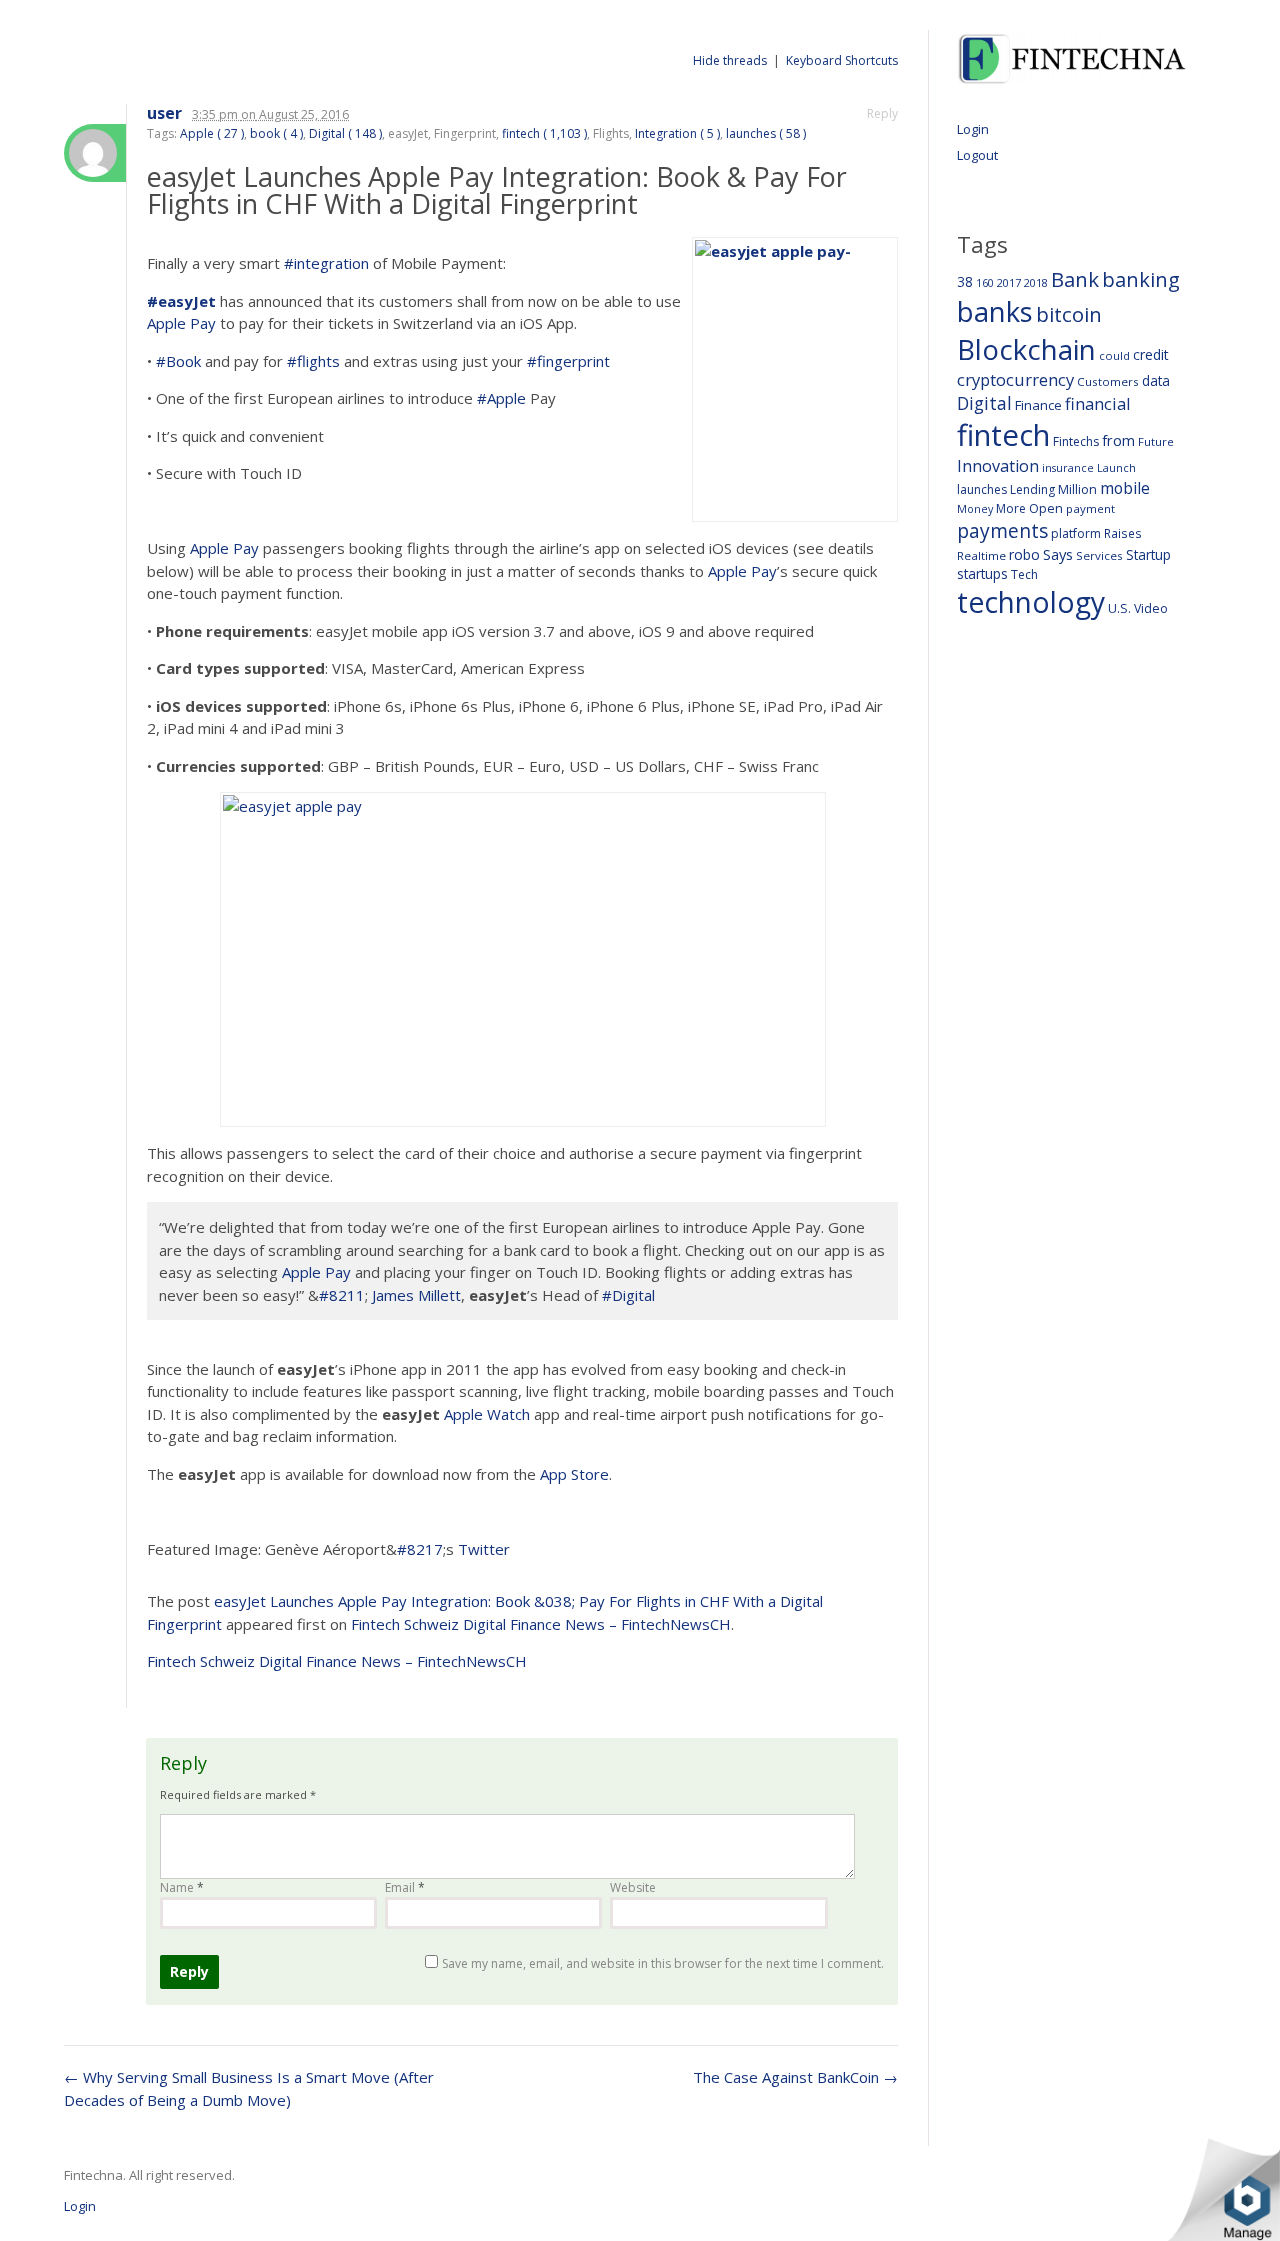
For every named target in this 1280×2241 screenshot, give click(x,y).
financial (1098, 403)
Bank (1075, 279)
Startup (1148, 554)
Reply (882, 113)
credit (1151, 354)
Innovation (998, 466)
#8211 (342, 1295)
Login (973, 129)
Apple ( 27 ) (212, 133)
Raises (1123, 533)
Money (975, 508)
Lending (1032, 489)
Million (1077, 489)
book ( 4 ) (276, 133)
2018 (1036, 282)
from (1118, 440)
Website (633, 1887)
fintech (1003, 435)
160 (985, 283)
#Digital (628, 1295)
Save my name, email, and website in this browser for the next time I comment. (663, 1963)
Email (405, 1887)
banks (995, 311)
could (1114, 355)
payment (1090, 508)
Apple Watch (487, 1414)
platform (1076, 533)
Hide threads (730, 60)
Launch (1116, 467)
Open (1046, 508)
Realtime (981, 555)
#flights (313, 361)
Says (1058, 554)
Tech (1024, 574)
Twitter (484, 1549)
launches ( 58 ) (766, 133)
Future (1156, 441)
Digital (984, 403)
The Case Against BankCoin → (795, 2077)
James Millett (416, 1295)
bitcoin (1069, 314)
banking (1141, 279)
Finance (1038, 405)
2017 (1009, 282)
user (164, 113)
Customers (1108, 381)
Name (182, 1887)
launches (982, 489)
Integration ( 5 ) (677, 133)
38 (965, 281)
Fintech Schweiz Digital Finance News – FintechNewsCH (541, 1624)
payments (1002, 530)
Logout (977, 155)
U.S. (1119, 608)
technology (1031, 602)
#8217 (420, 1549)
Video (1151, 608)
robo (1024, 554)
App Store (574, 1474)
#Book (178, 361)
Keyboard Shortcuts (842, 60)
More (1011, 508)
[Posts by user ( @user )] (95, 153)
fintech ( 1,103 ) (544, 133)
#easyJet (181, 301)
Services (1099, 555)
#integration (326, 263)
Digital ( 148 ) (345, 133)
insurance (1068, 467)
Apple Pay (181, 323)
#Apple (501, 398)
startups (982, 573)
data (1156, 380)
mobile (1125, 488)
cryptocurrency (1015, 379)
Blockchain (1026, 349)
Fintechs (1076, 441)
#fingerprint (568, 361)
